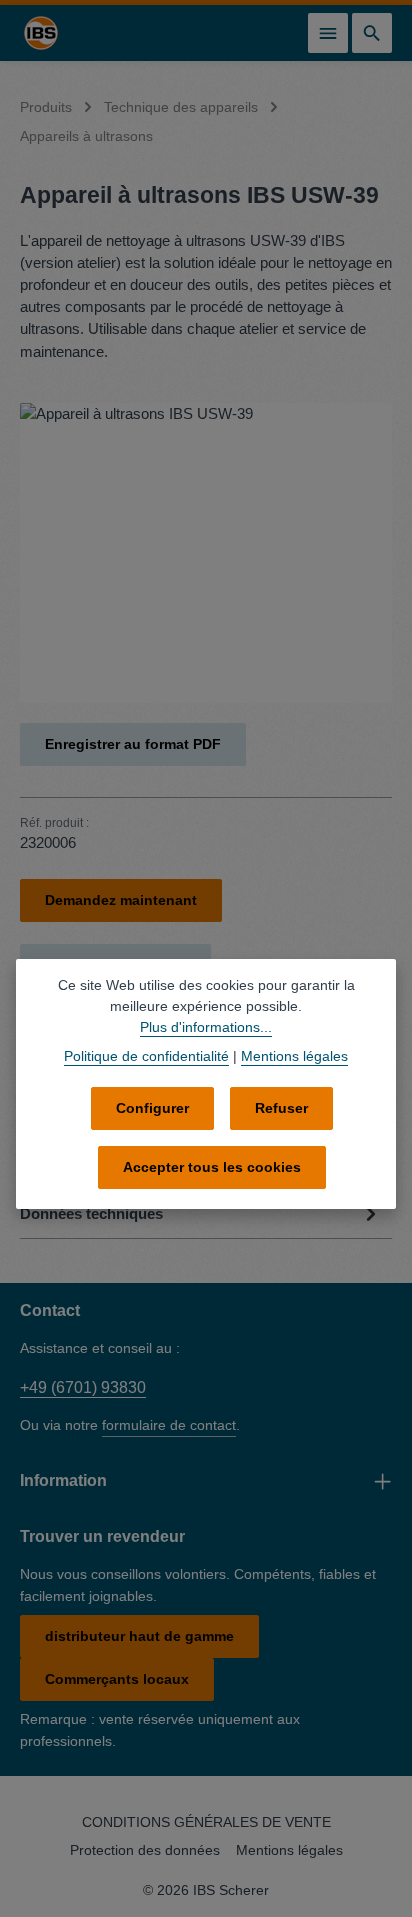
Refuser (281, 1108)
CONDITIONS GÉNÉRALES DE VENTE (206, 1822)
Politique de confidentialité (146, 1056)
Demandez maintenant (121, 900)
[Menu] (328, 33)
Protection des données (145, 1850)
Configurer (152, 1108)
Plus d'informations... (206, 1027)
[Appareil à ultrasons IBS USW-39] (206, 553)
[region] (206, 553)
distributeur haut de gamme (139, 1636)
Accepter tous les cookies (212, 1167)
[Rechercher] (372, 33)
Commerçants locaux (117, 1679)
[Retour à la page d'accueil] (41, 33)
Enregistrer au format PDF (133, 744)
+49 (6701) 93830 (83, 1387)
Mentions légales (289, 1850)
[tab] (201, 1214)
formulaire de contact (169, 1425)
